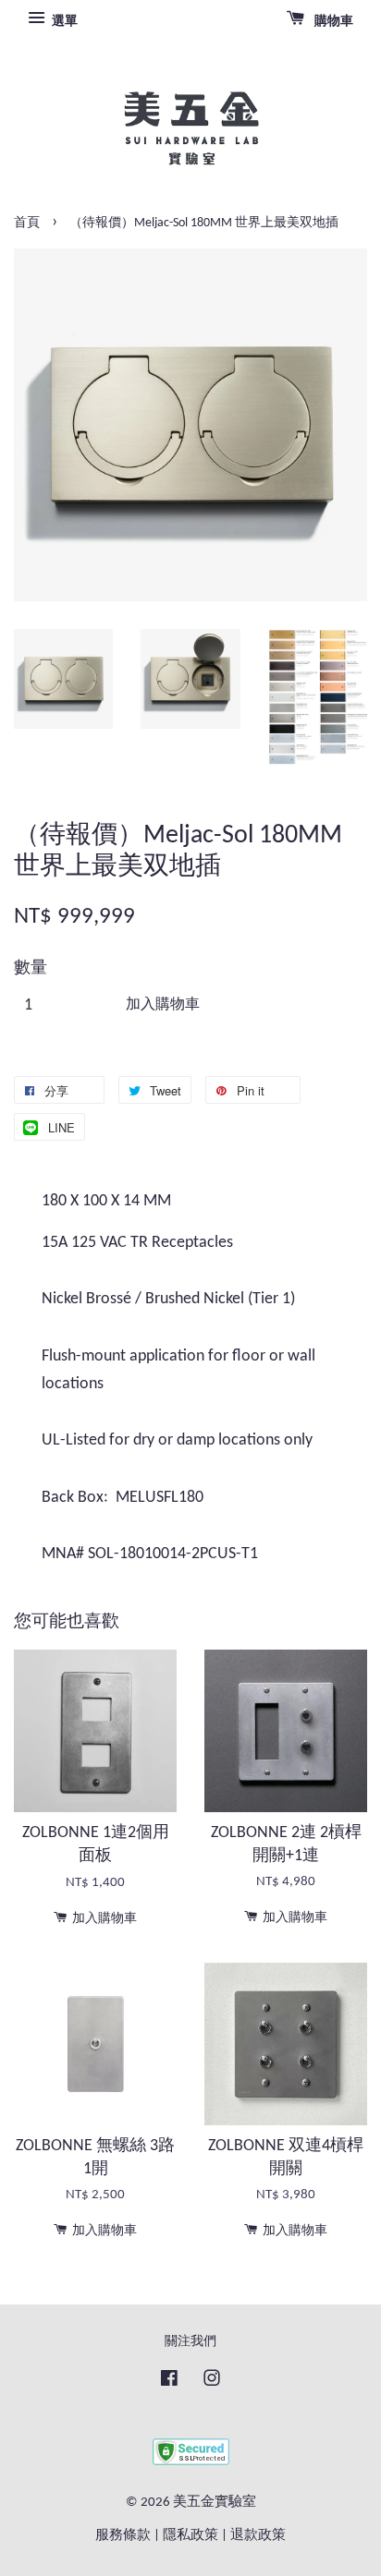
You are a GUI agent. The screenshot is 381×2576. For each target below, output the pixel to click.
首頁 (27, 223)
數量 (31, 968)
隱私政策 (190, 2536)
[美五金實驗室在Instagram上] (212, 2382)
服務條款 (123, 2536)
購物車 (332, 22)
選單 (63, 22)
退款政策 (258, 2536)
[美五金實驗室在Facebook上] (169, 2382)
